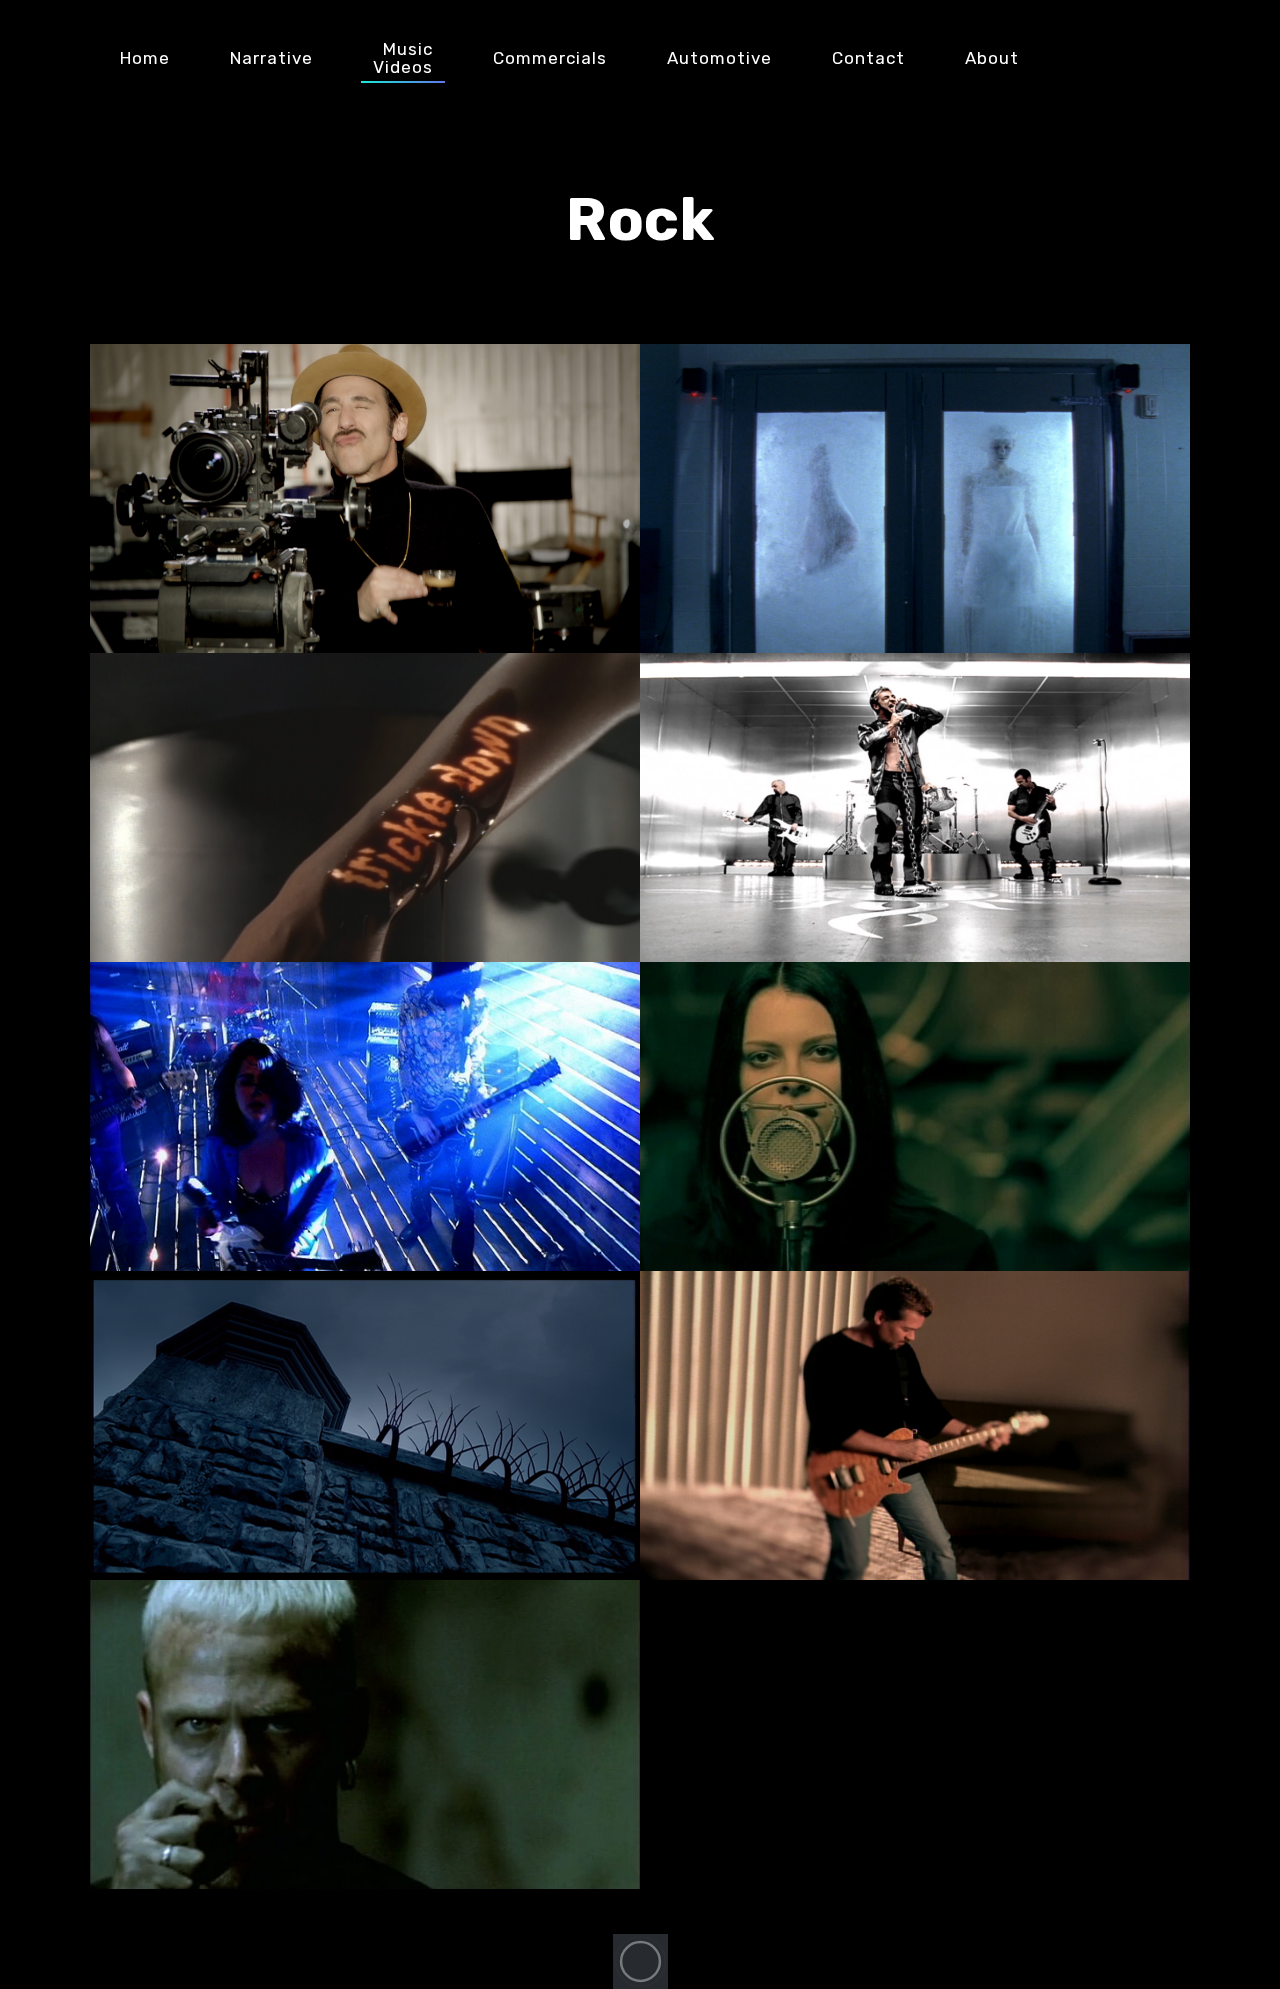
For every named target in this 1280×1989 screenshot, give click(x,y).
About (992, 58)
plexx (1155, 58)
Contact (868, 58)
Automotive (719, 58)
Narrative (271, 58)
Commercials (550, 58)
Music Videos (403, 58)
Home (145, 58)
